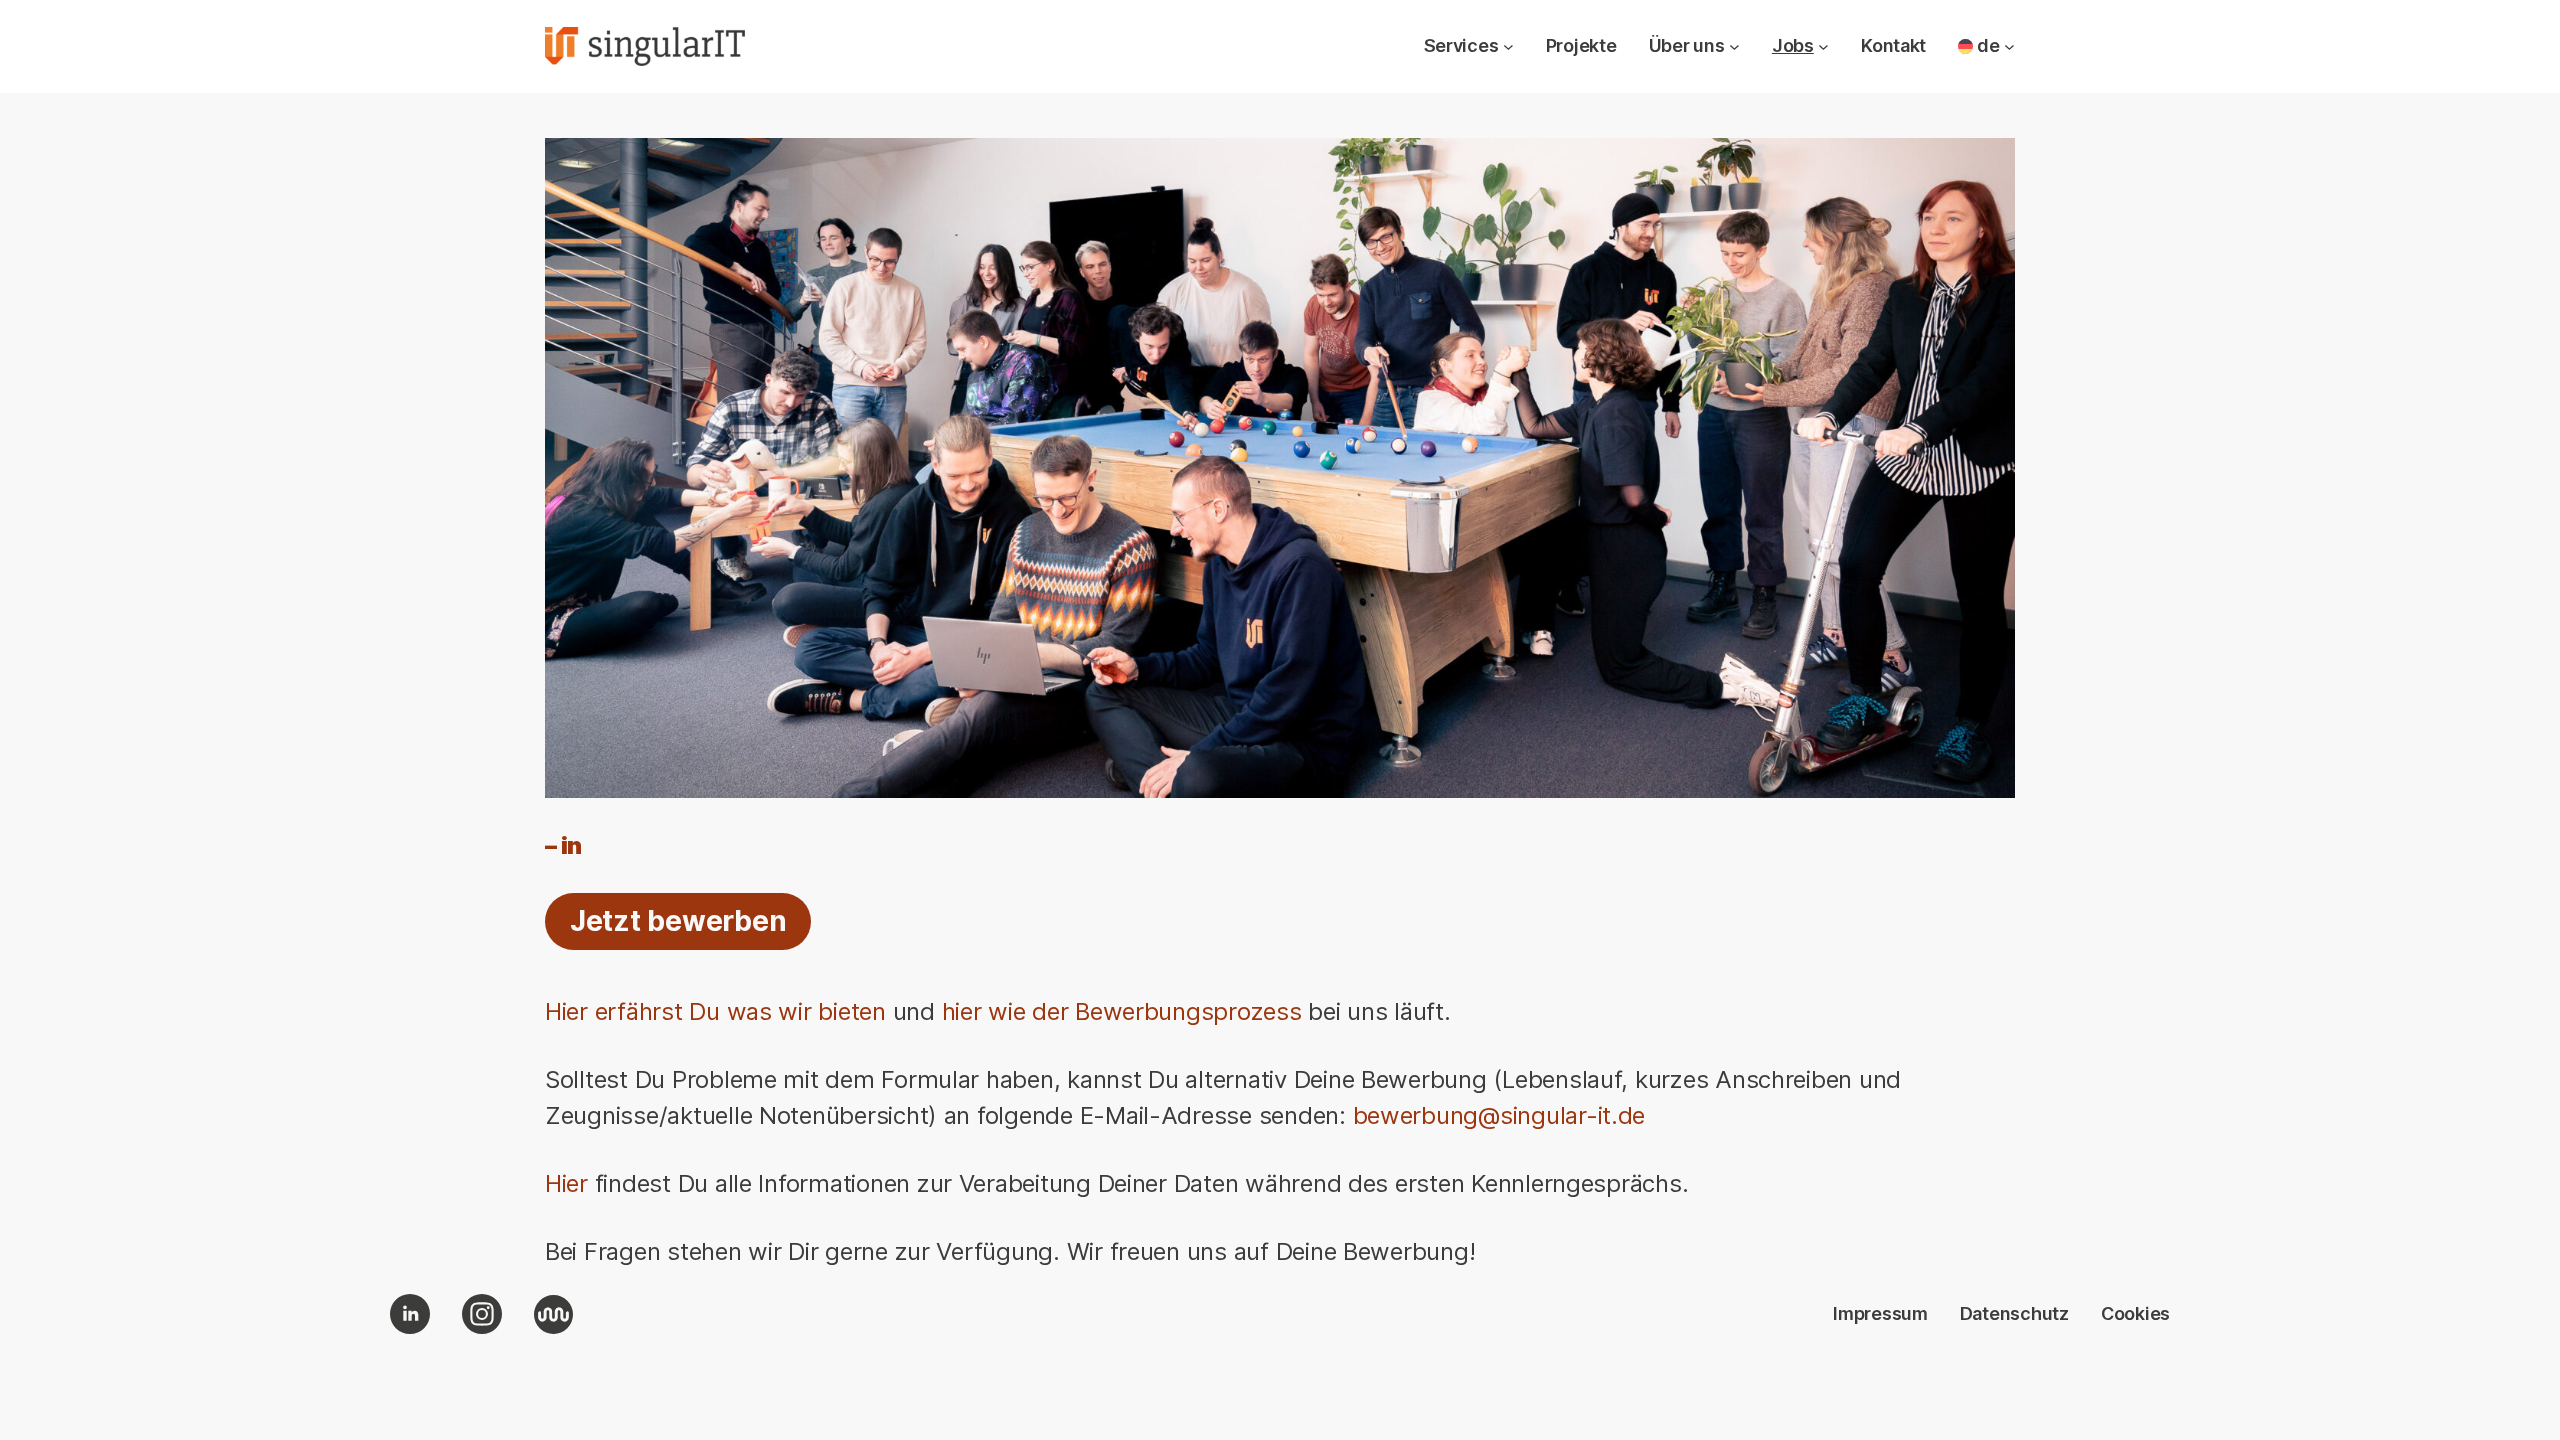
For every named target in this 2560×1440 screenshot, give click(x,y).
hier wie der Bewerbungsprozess (1122, 1011)
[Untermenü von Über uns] (1734, 46)
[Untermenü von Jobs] (1823, 46)
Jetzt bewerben (678, 921)
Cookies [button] (2135, 1313)
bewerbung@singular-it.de (1499, 1115)
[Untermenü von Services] (1508, 46)
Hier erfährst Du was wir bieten (715, 1011)
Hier (566, 1183)
